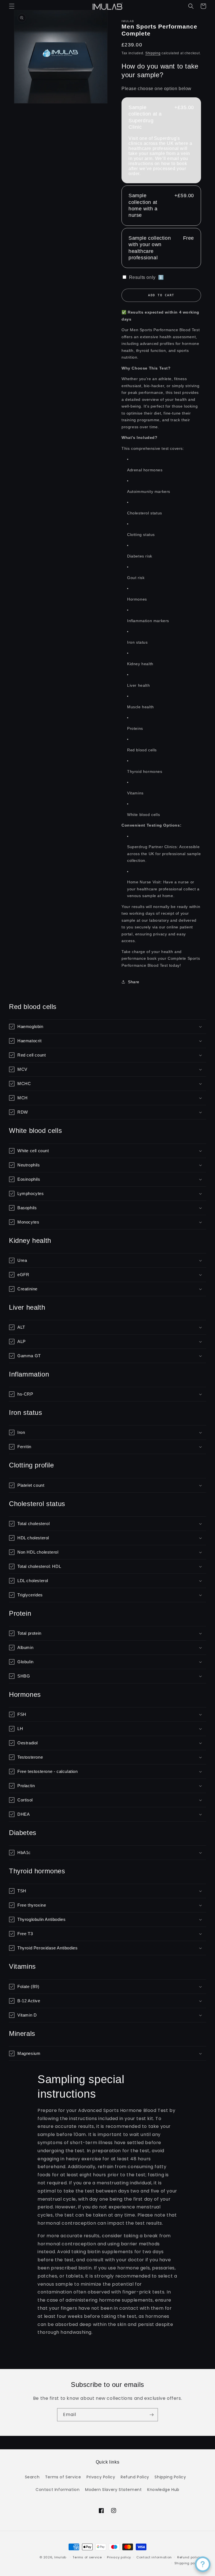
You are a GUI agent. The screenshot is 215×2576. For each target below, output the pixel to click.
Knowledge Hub (163, 2490)
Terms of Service (63, 2477)
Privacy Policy (101, 2477)
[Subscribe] (151, 2415)
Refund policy (189, 2557)
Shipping (153, 53)
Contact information (154, 2557)
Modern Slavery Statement (113, 2490)
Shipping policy (188, 2563)
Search (32, 2477)
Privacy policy (119, 2557)
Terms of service (87, 2557)
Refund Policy (135, 2477)
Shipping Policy (170, 2477)
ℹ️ (161, 277)
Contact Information (58, 2490)
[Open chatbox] (203, 2564)
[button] (12, 6)
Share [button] (134, 982)
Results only (146, 277)
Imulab (60, 2557)
